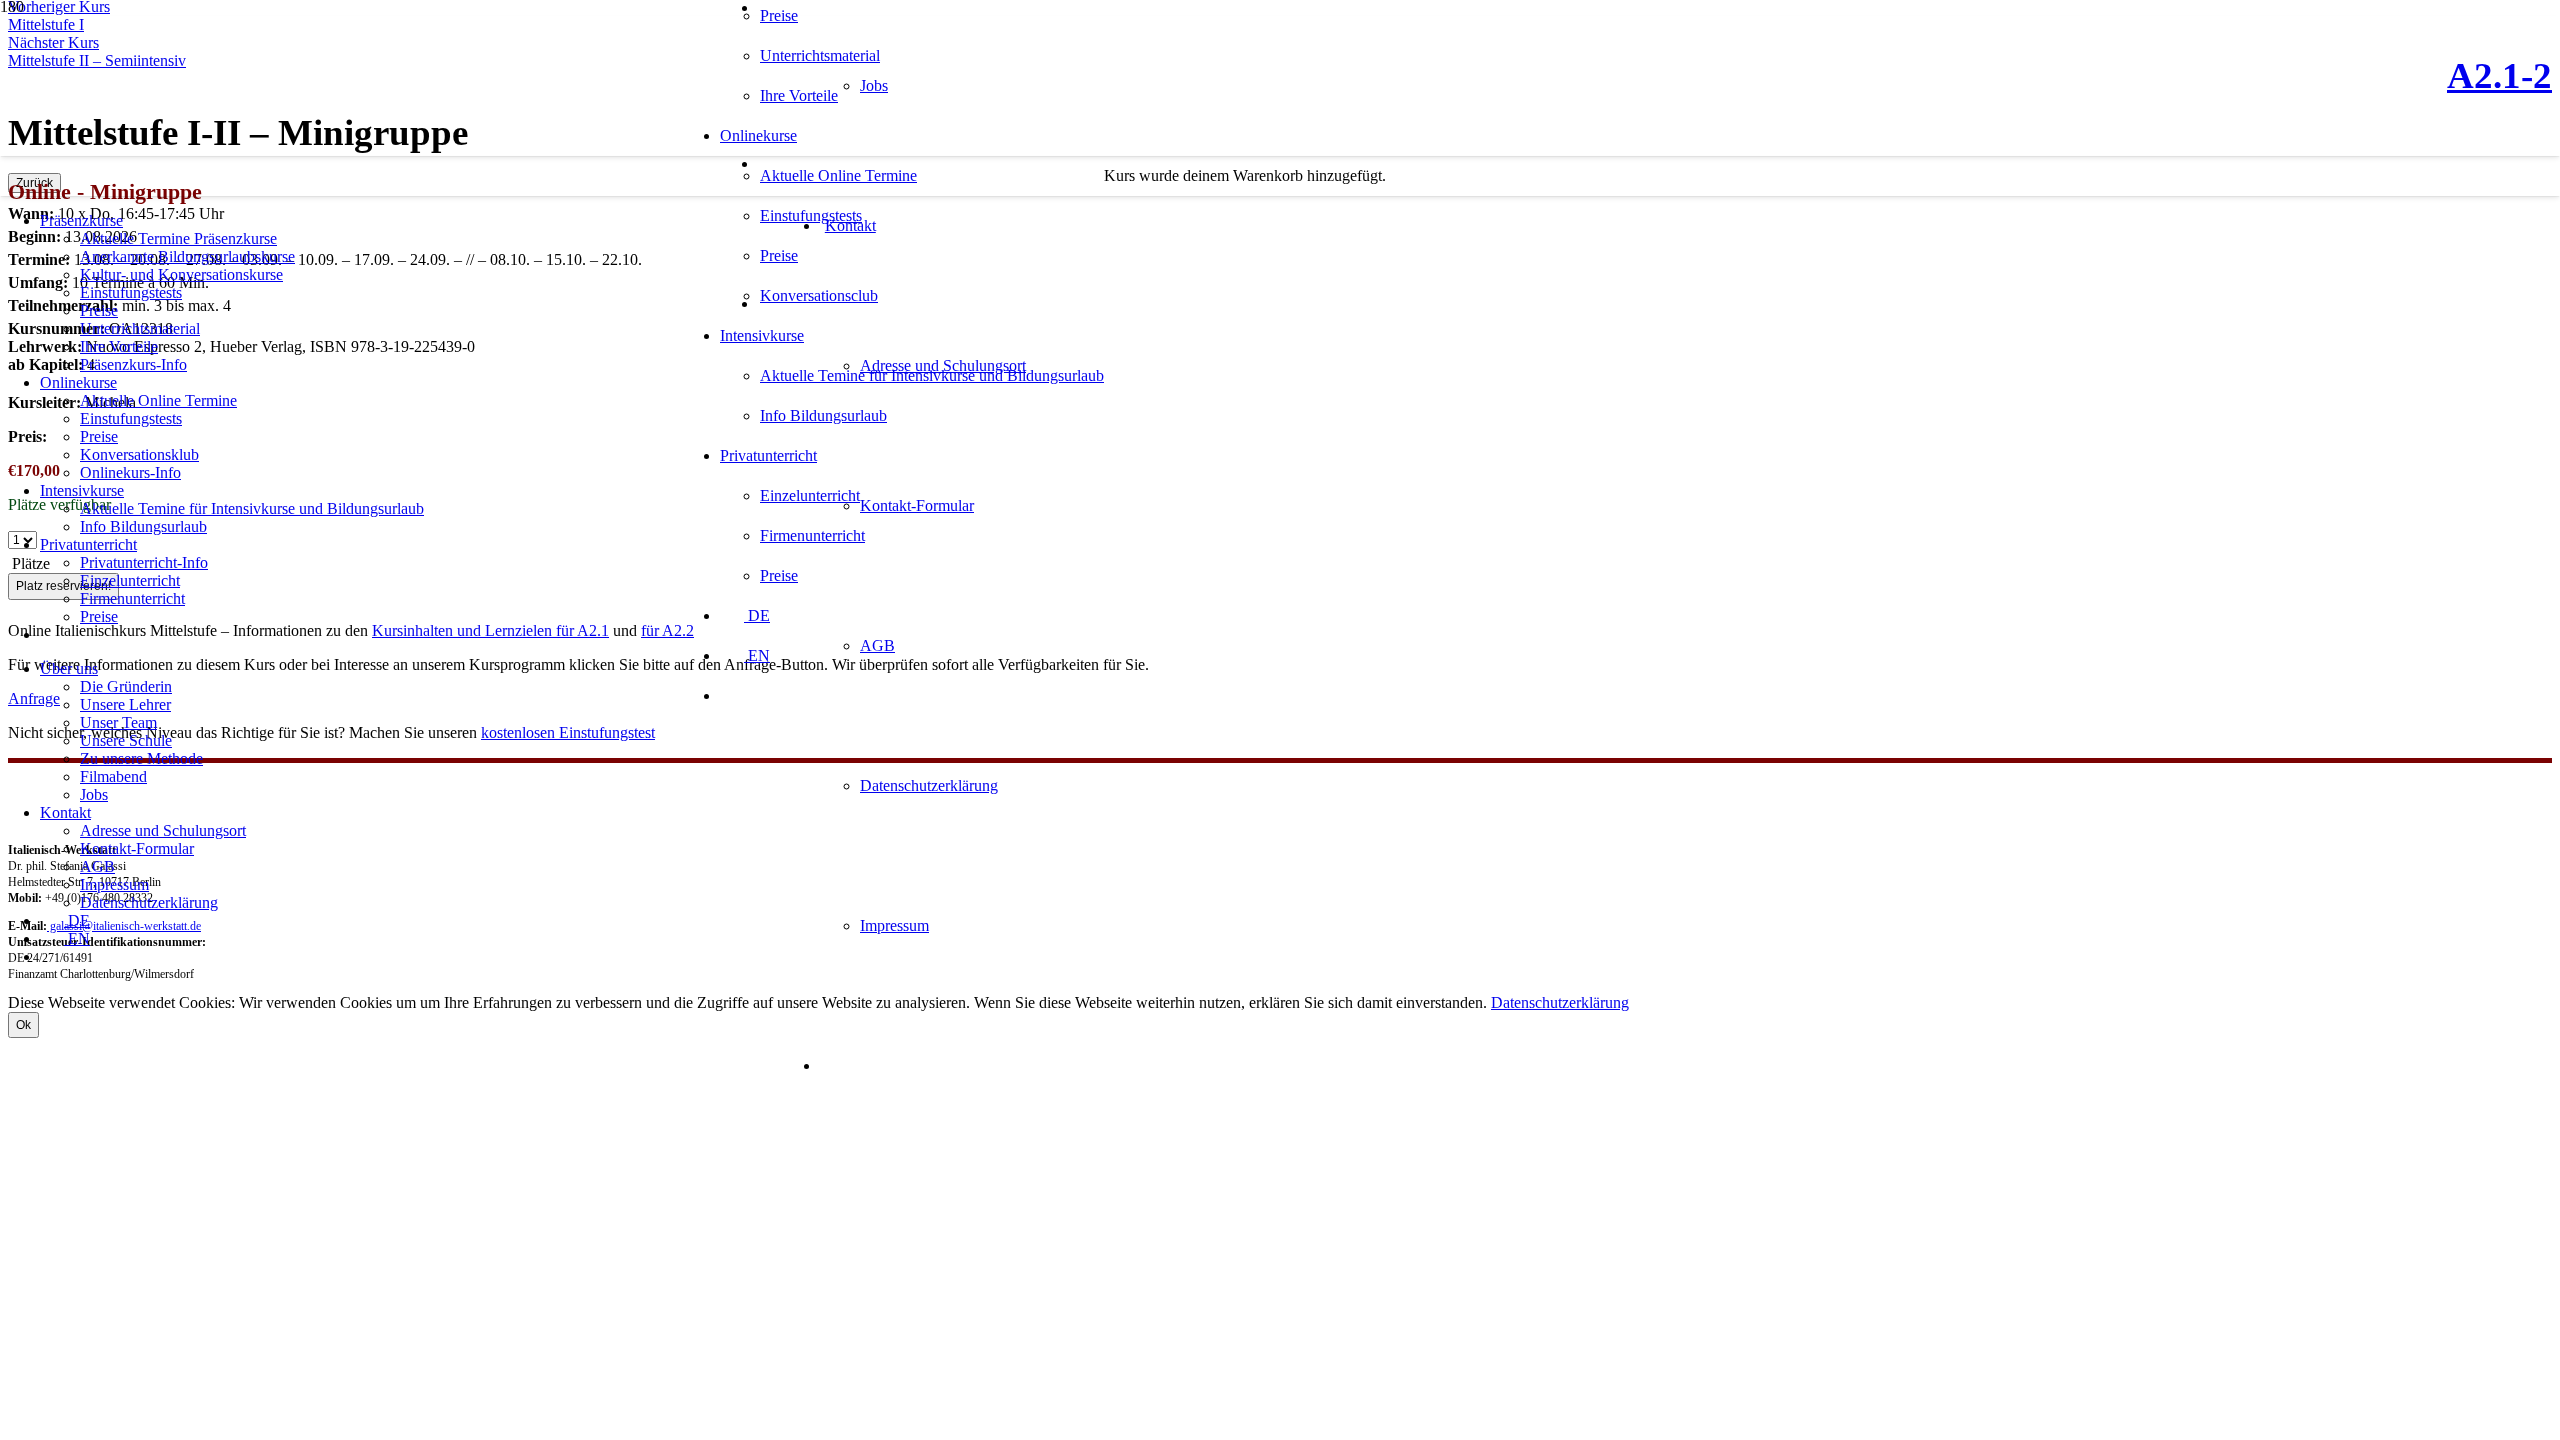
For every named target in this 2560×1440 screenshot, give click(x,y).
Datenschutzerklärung (1560, 1002)
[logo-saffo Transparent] (359, 170)
